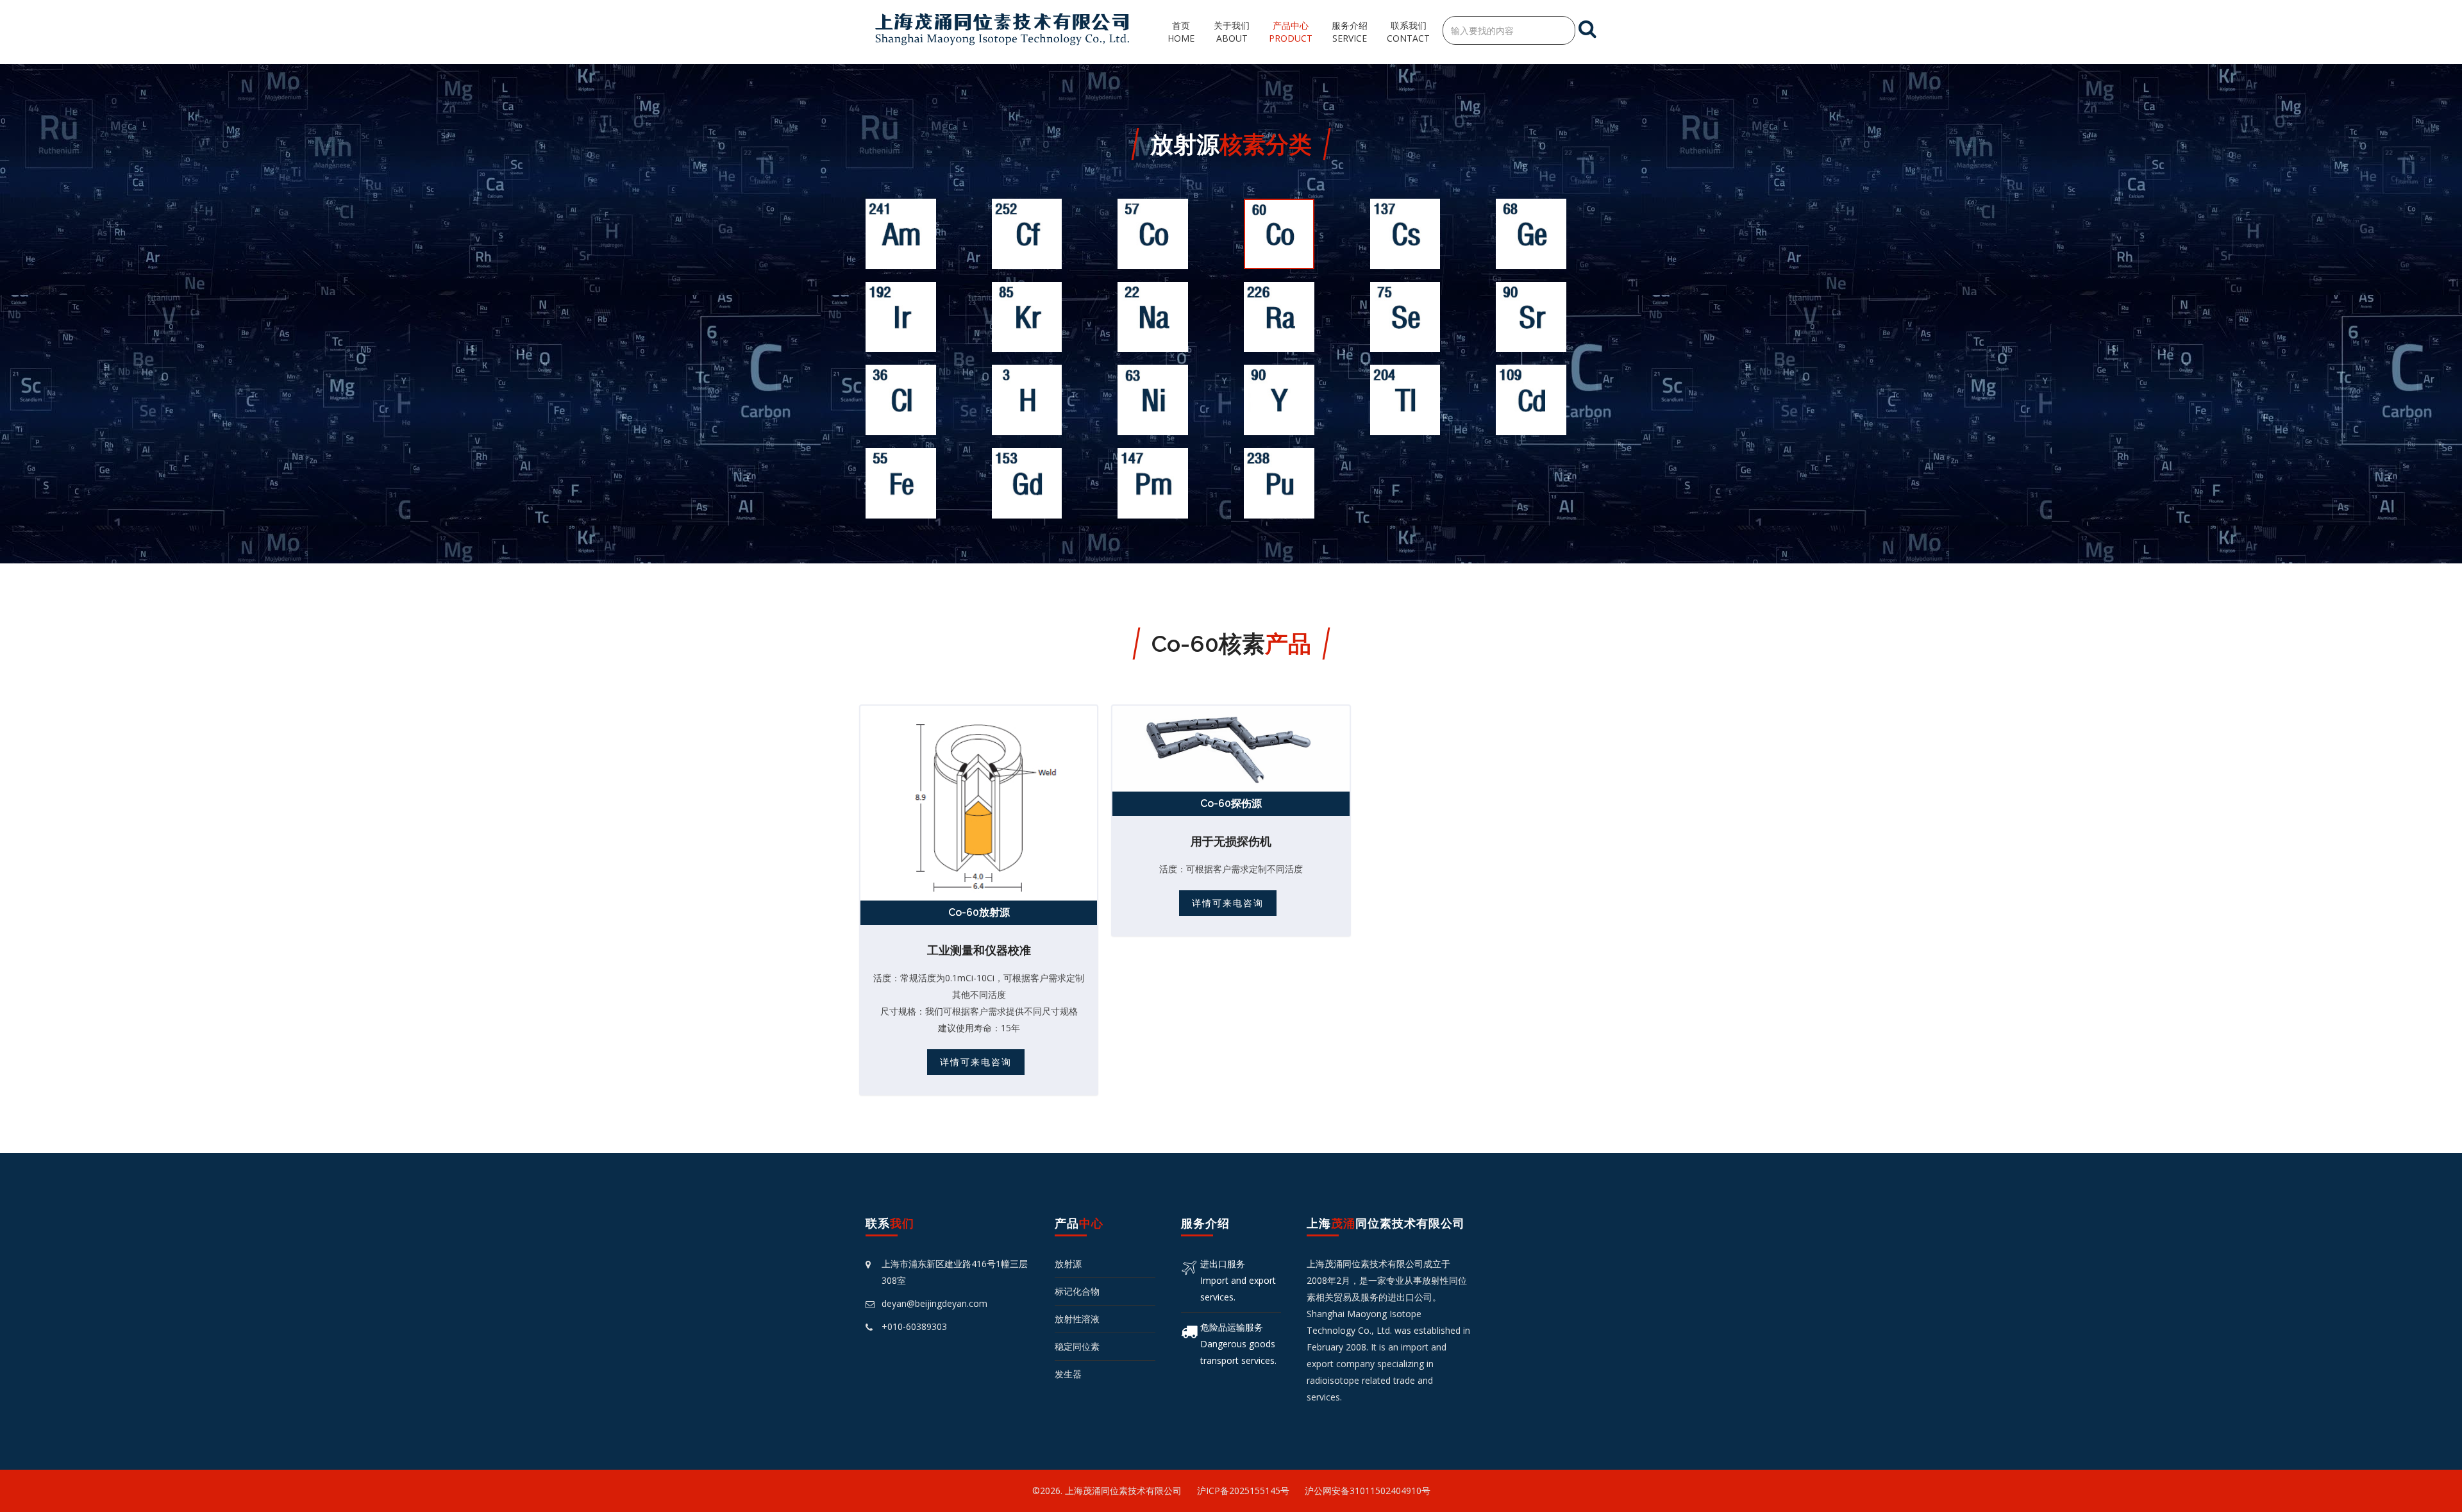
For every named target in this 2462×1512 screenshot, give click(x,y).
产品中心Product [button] (1291, 32)
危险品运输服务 (1232, 1327)
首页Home (1181, 32)
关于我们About (1232, 32)
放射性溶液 (1077, 1319)
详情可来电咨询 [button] (976, 1062)
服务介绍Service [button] (1350, 32)
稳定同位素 (1077, 1346)
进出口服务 (1223, 1264)
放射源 (1068, 1264)
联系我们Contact (1408, 32)
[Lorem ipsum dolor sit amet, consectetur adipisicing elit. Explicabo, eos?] (979, 802)
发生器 (1068, 1374)
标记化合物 (1077, 1291)
